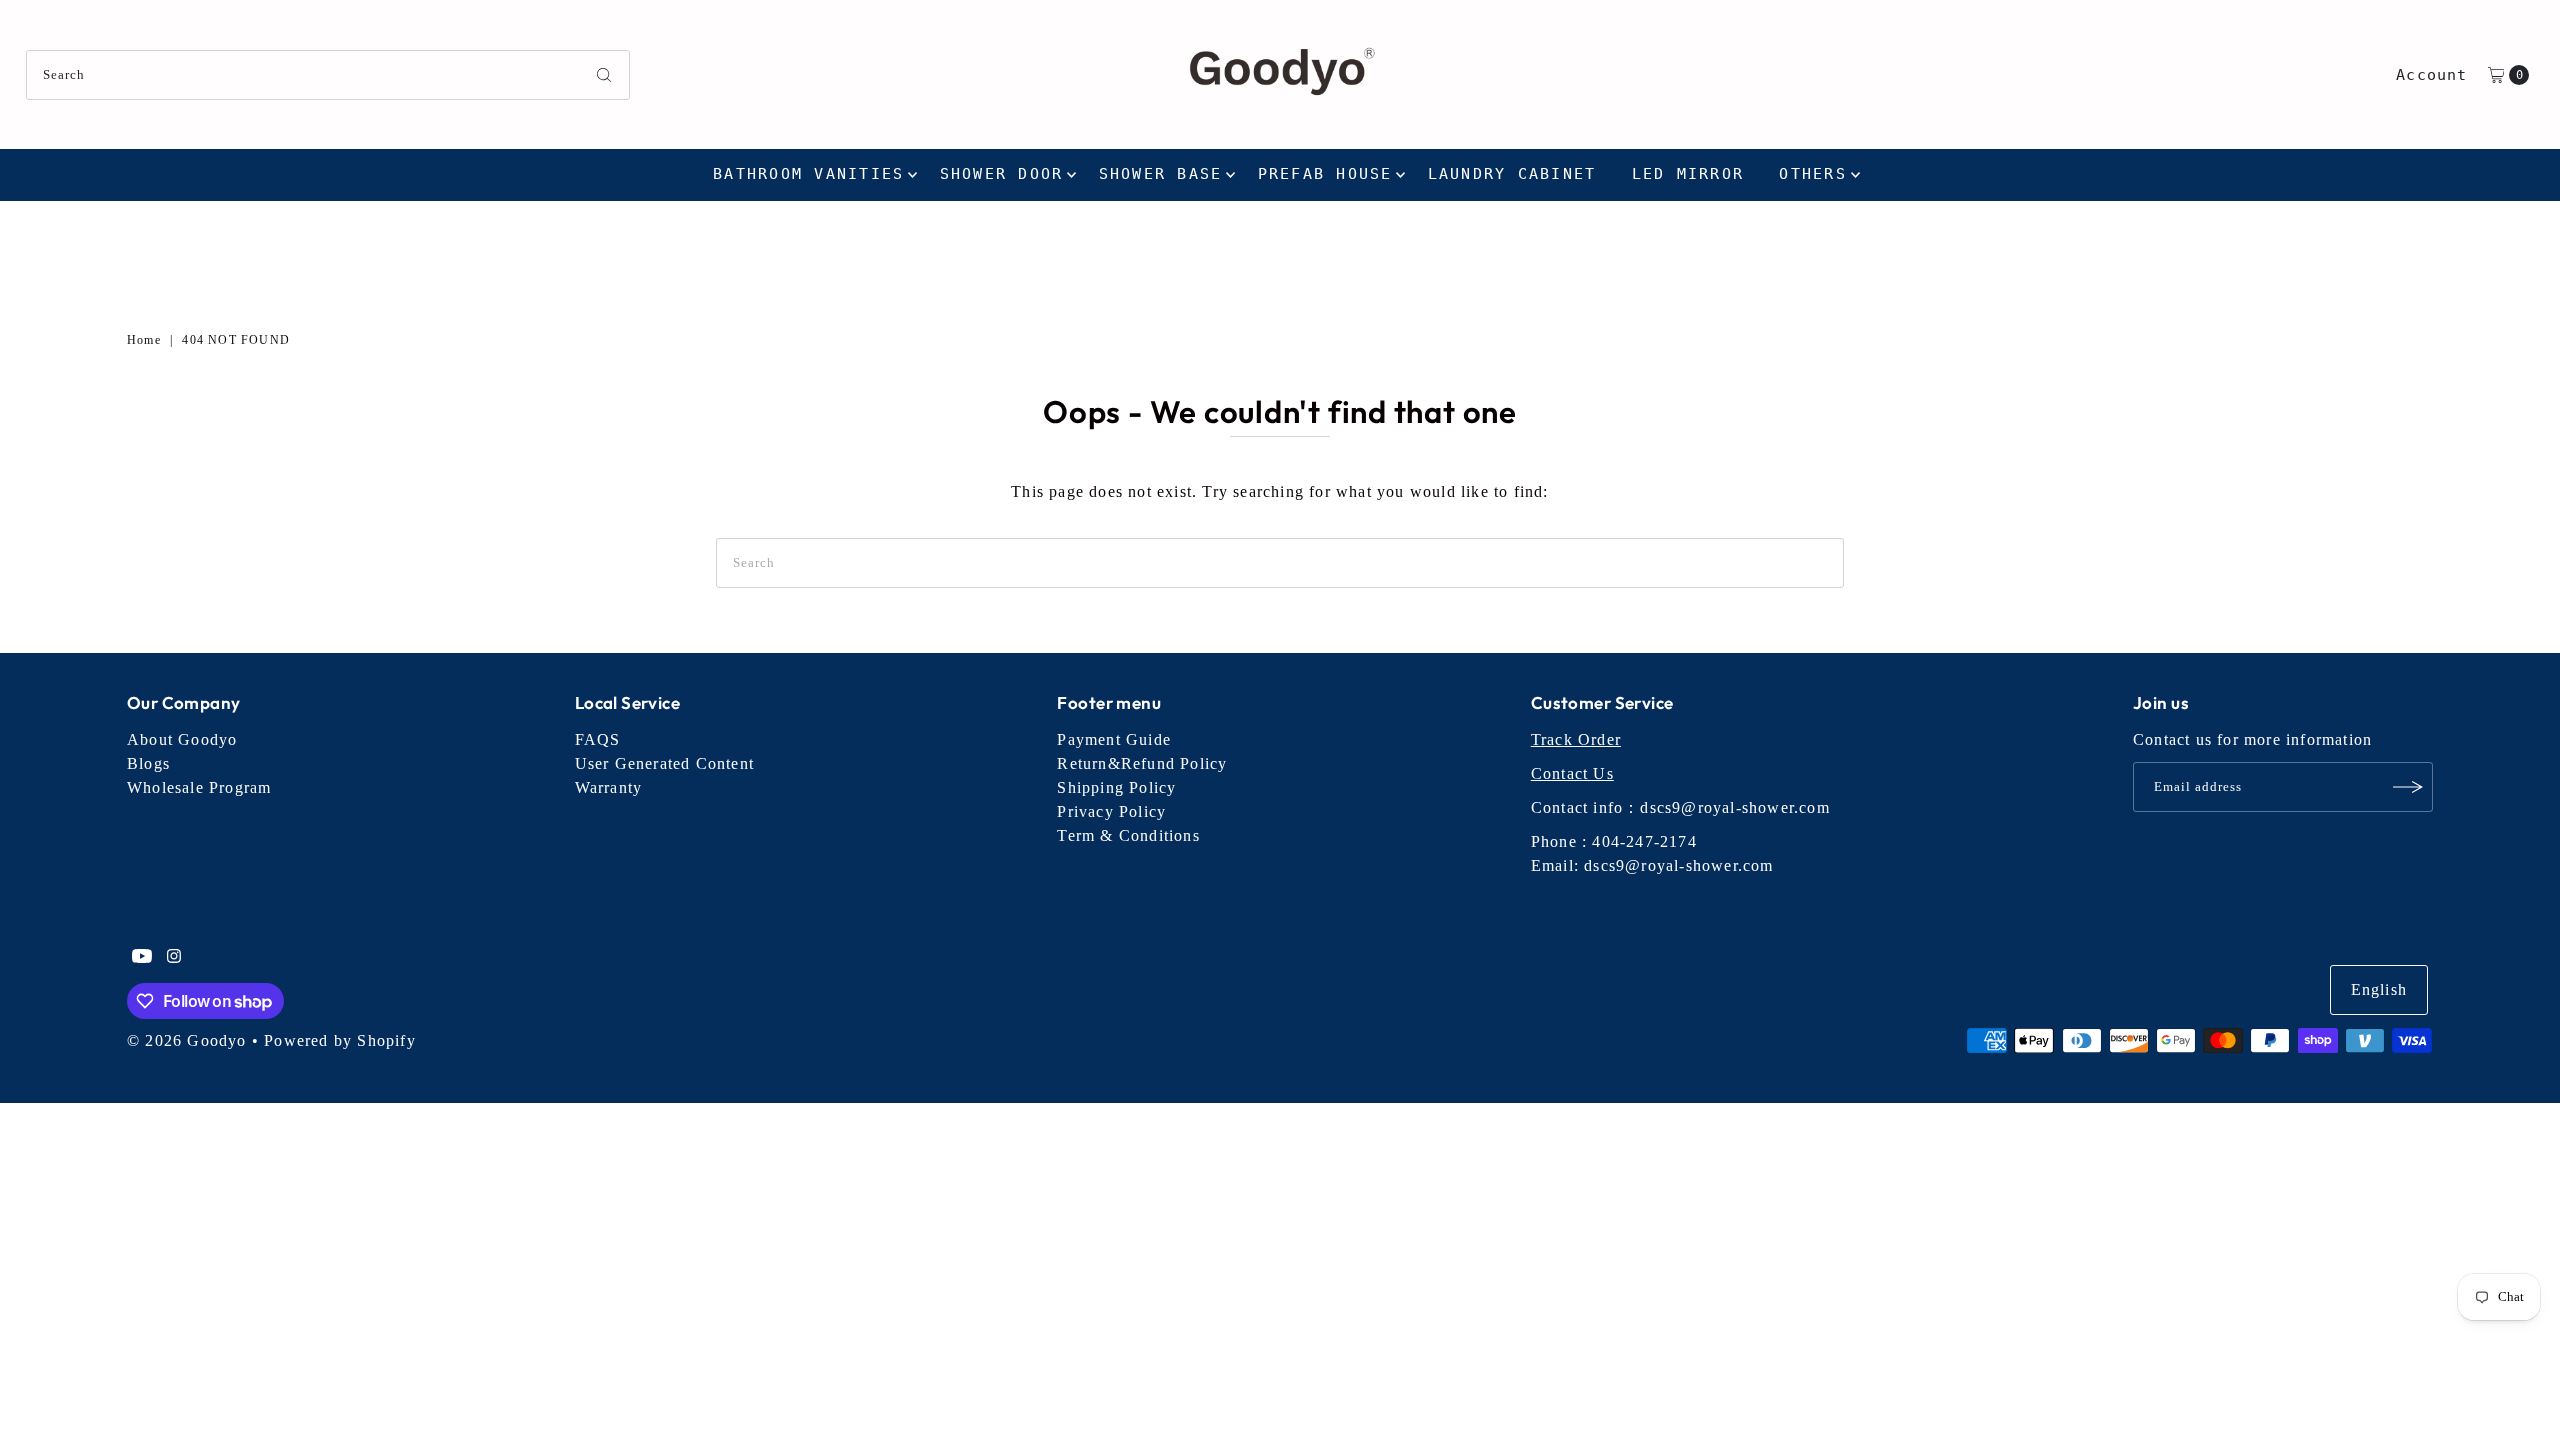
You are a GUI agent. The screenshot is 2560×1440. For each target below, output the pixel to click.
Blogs (148, 763)
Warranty (609, 787)
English (2379, 989)
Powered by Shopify (340, 1040)
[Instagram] (174, 958)
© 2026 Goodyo (187, 1040)
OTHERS (1813, 174)
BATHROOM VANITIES (808, 174)
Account (2431, 75)
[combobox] (328, 75)
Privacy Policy (1111, 811)
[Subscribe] (2408, 787)
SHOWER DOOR (1002, 174)
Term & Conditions (1128, 835)
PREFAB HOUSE (1325, 174)
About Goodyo (182, 739)
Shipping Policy (1116, 787)
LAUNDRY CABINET (1512, 174)
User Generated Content (664, 763)
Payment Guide (1114, 739)
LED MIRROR (1688, 174)
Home (144, 340)
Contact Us (1572, 773)
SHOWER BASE (1161, 174)
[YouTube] (142, 958)
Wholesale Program (199, 787)
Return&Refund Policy (1142, 763)
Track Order (1576, 739)
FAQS (598, 739)
